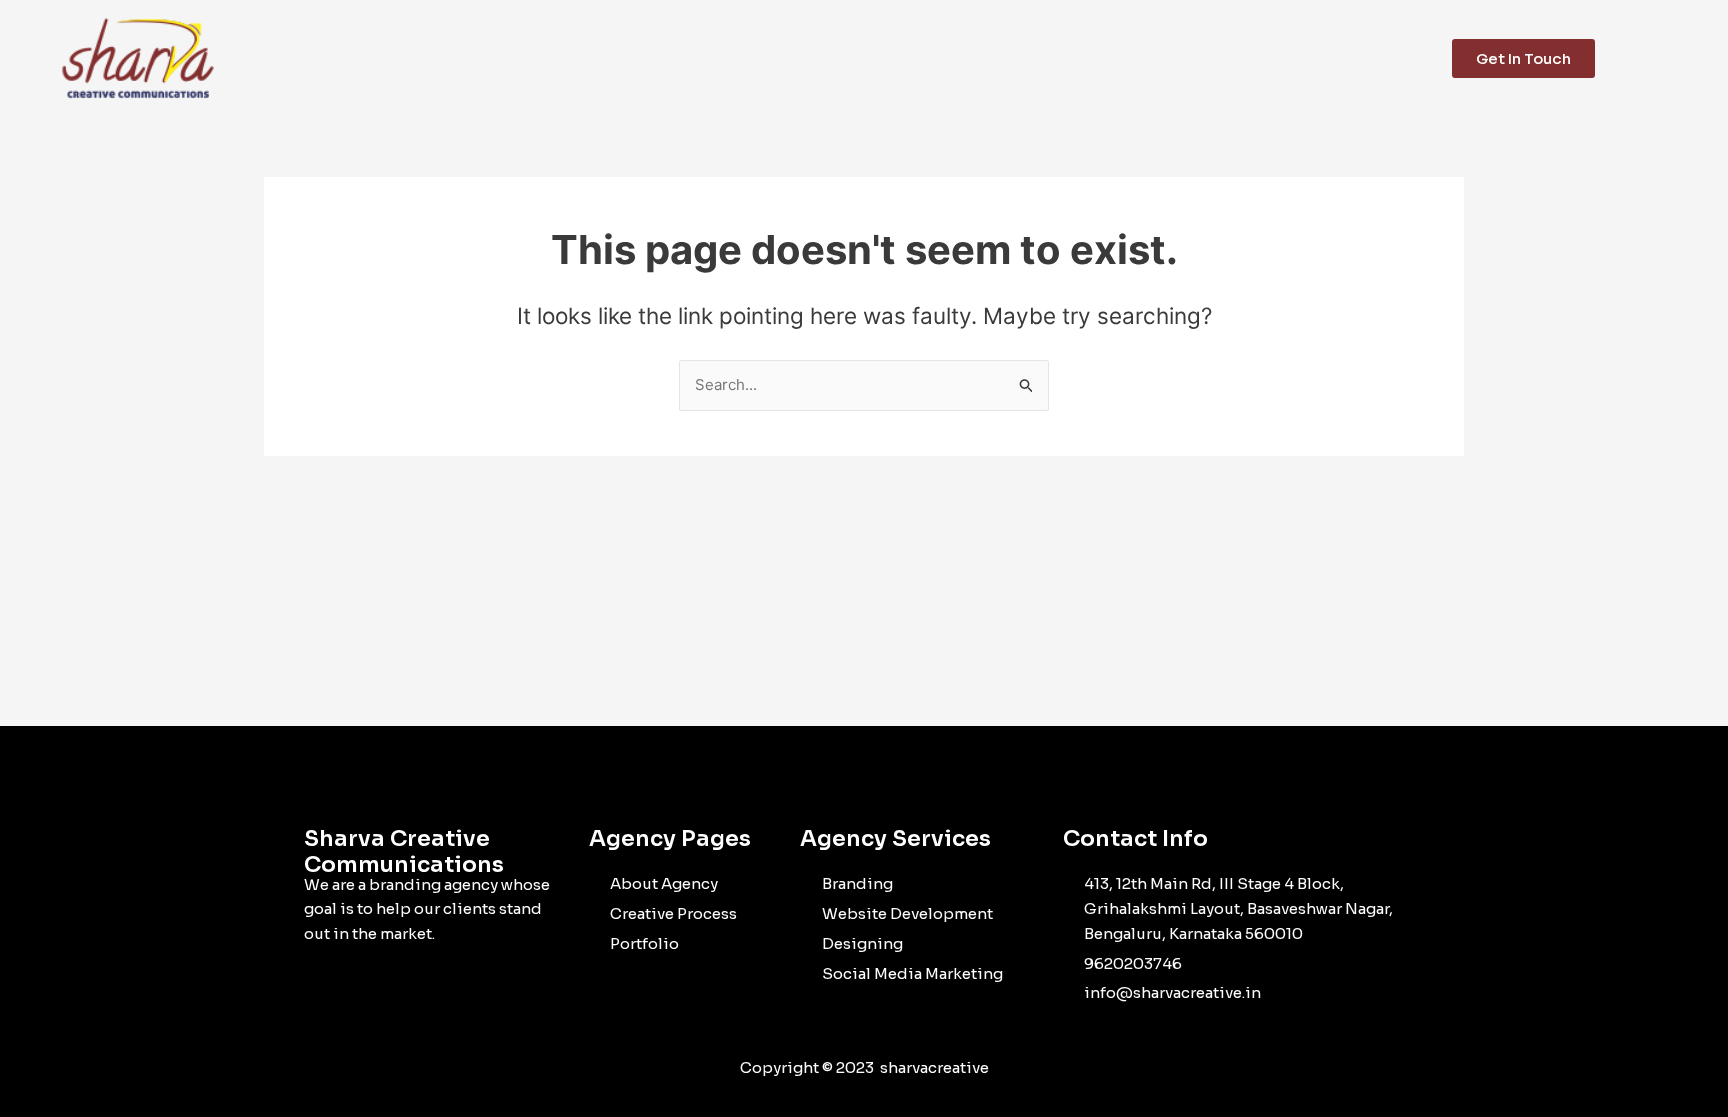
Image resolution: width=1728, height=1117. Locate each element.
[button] (1692, 59)
